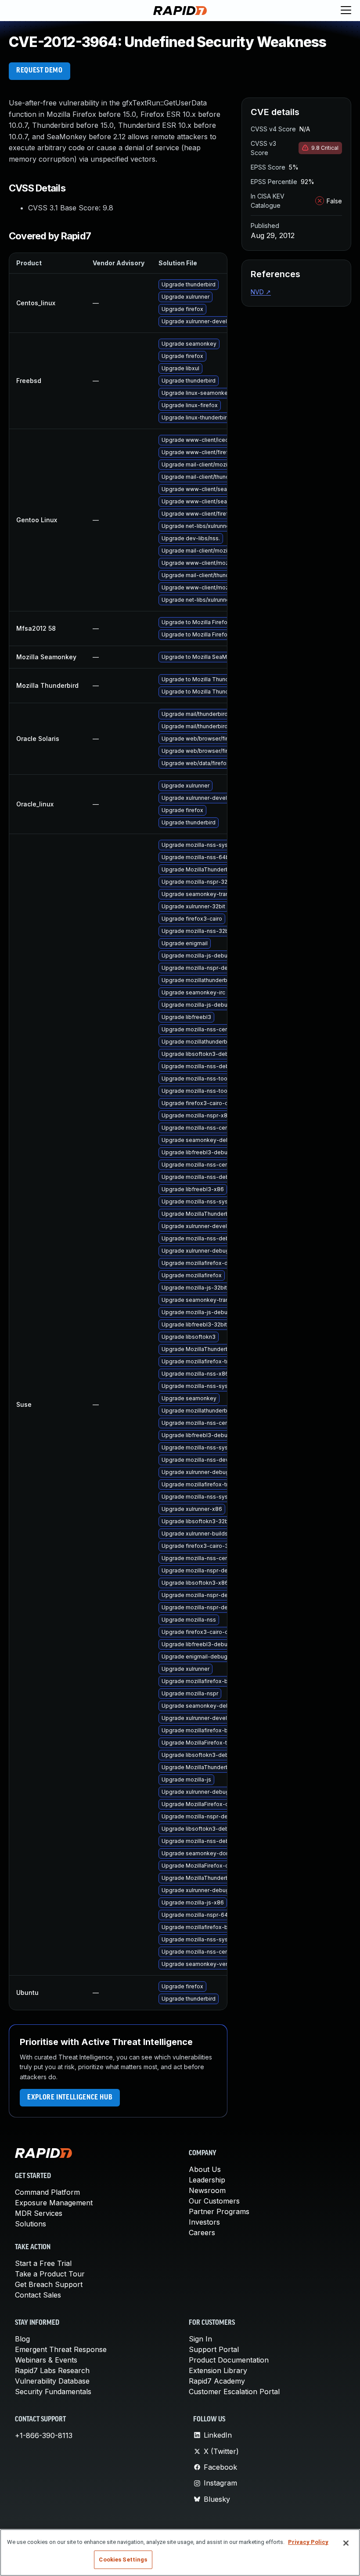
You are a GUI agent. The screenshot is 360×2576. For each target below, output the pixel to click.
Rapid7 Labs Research (52, 2370)
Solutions (31, 2224)
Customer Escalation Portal (234, 2392)
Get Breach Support (49, 2284)
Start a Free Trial (43, 2263)
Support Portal (214, 2349)
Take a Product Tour (50, 2274)
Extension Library (218, 2370)
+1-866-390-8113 (44, 2435)
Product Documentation (229, 2360)
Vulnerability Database (52, 2381)
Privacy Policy (308, 2542)
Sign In (200, 2339)
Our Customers (214, 2201)
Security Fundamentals (53, 2392)
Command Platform (47, 2192)
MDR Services (39, 2213)
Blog (22, 2339)
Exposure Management (54, 2203)
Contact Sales (38, 2295)
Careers (202, 2233)
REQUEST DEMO (40, 71)
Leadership (207, 2180)
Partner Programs (219, 2211)
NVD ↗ (261, 292)
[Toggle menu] (346, 11)
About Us (205, 2169)
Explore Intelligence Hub (70, 2098)
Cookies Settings (123, 2560)
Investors (204, 2222)
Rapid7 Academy (217, 2381)
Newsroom (207, 2190)
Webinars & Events (46, 2360)
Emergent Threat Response (61, 2349)
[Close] (346, 2543)
